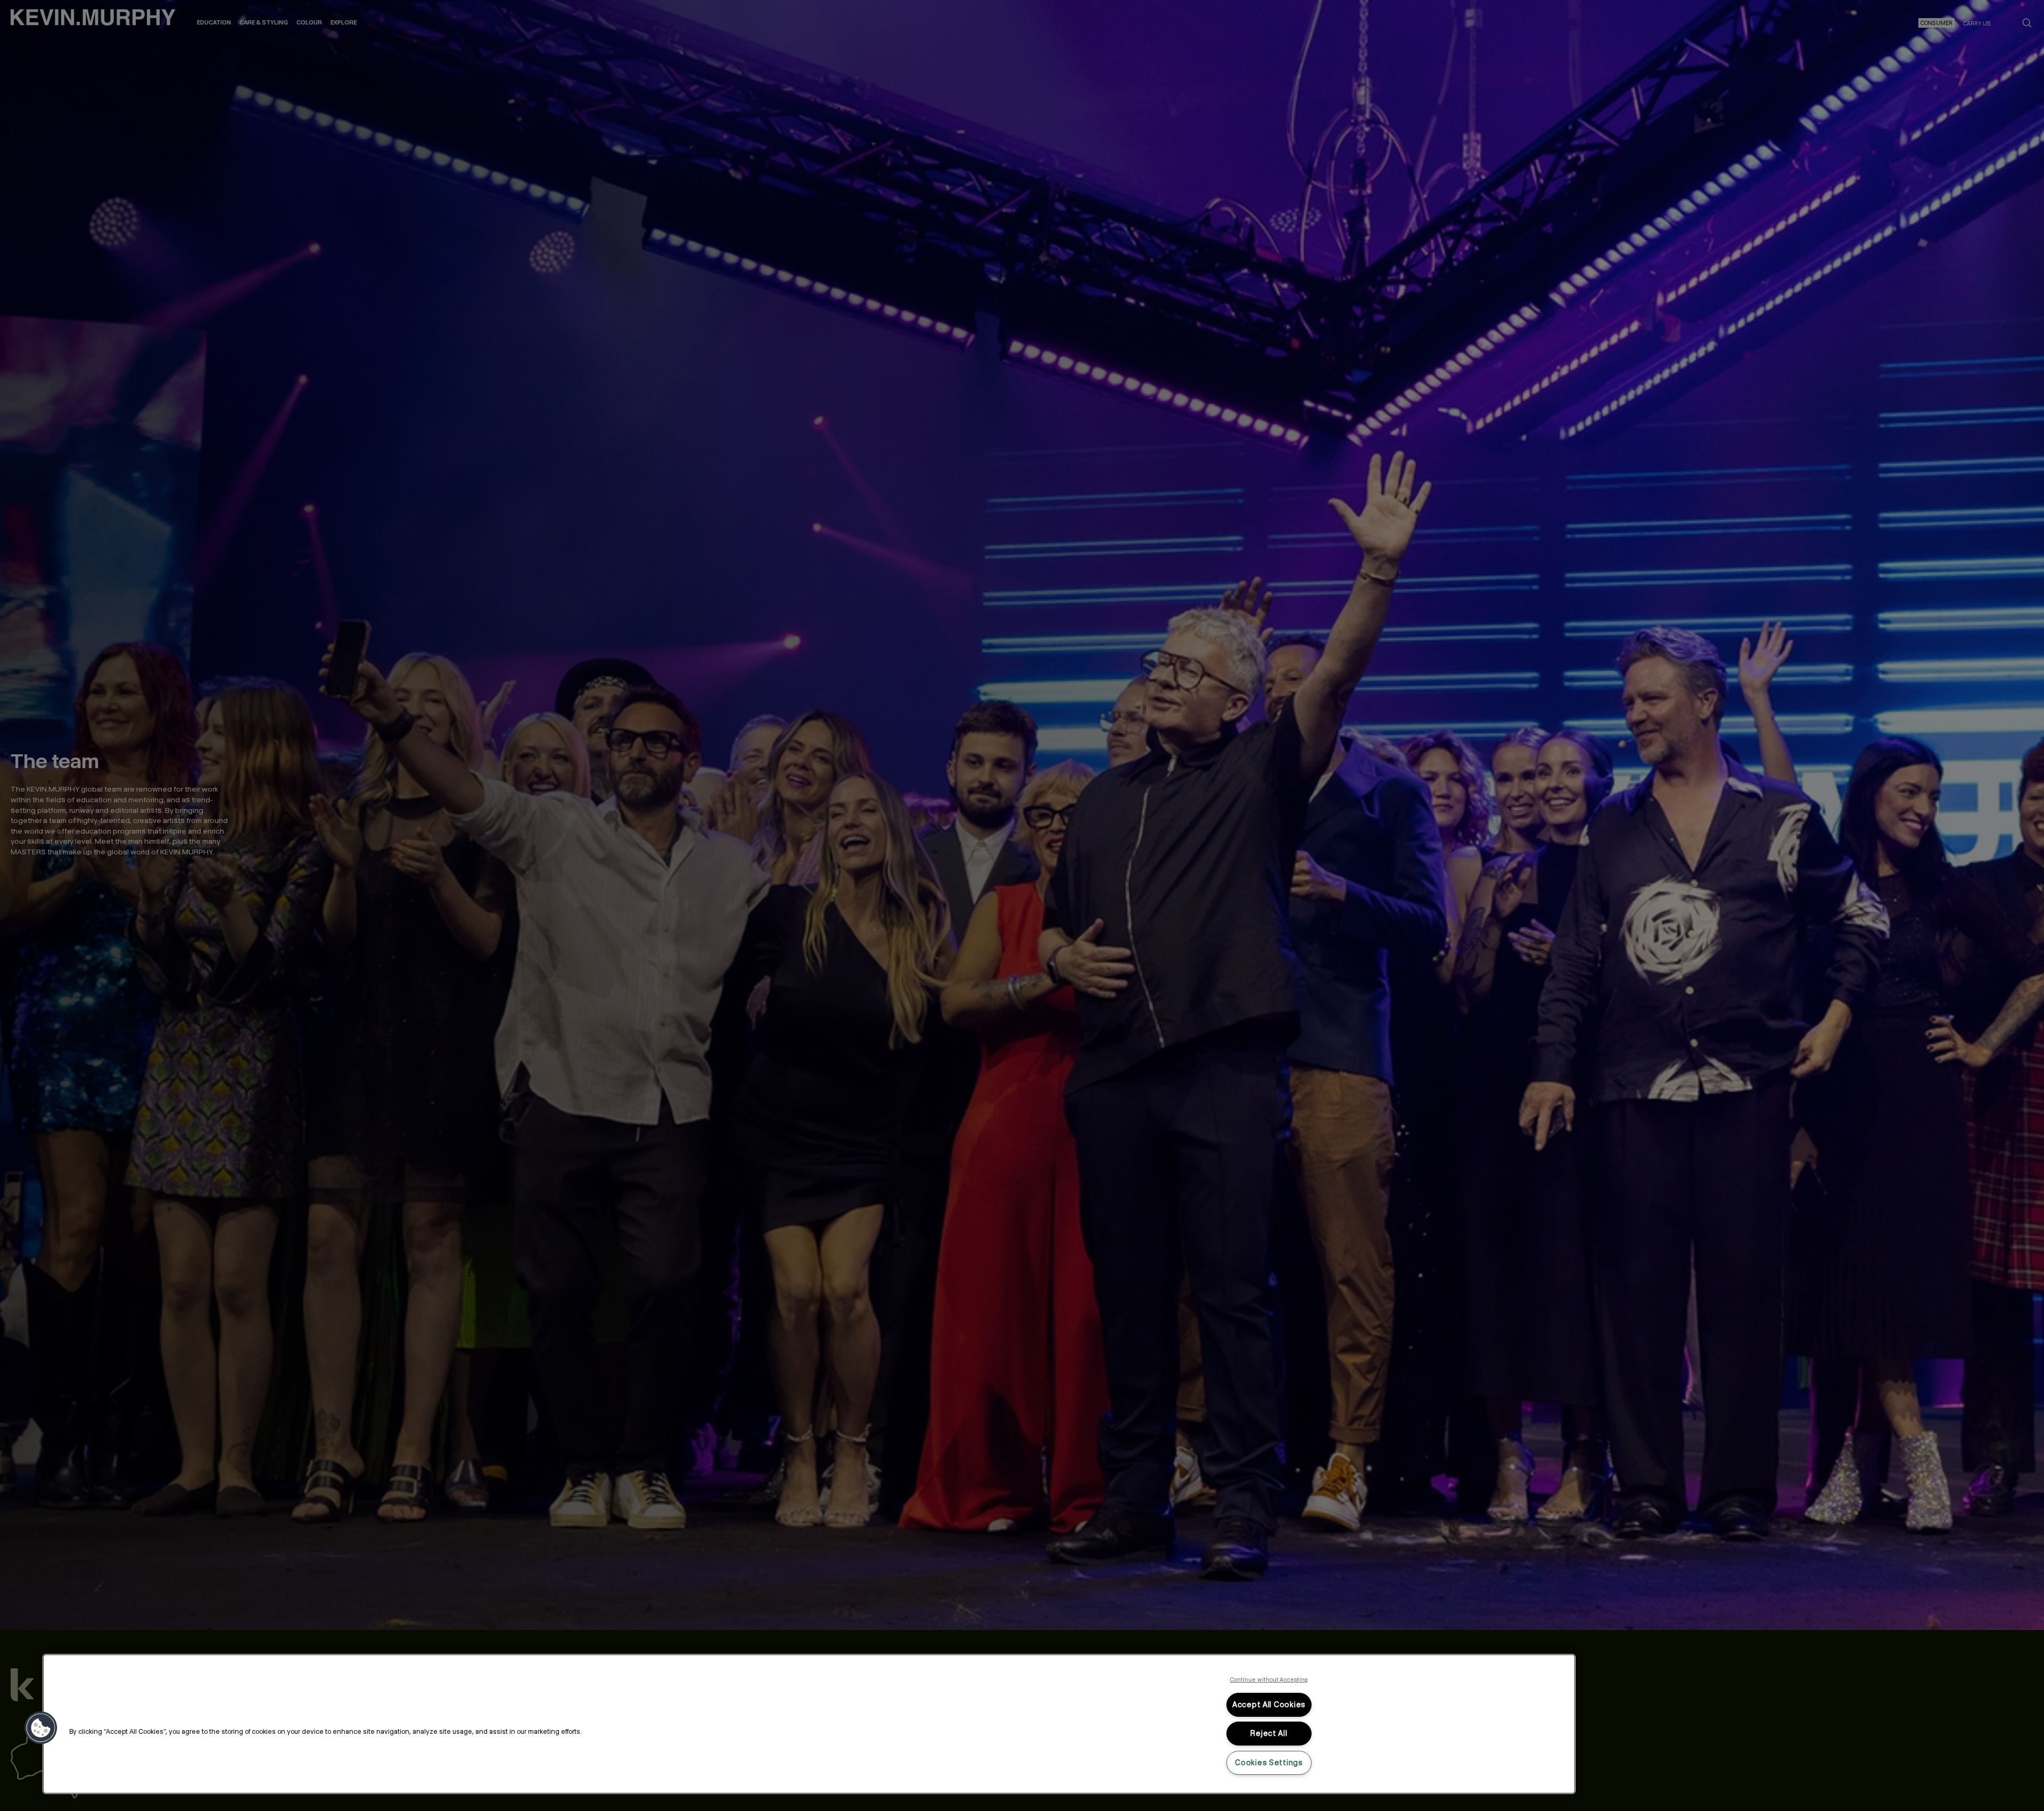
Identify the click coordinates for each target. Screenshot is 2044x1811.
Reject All (1269, 1733)
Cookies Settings (1269, 1763)
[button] (41, 1728)
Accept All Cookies (1269, 1705)
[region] (809, 1724)
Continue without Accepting (1269, 1680)
